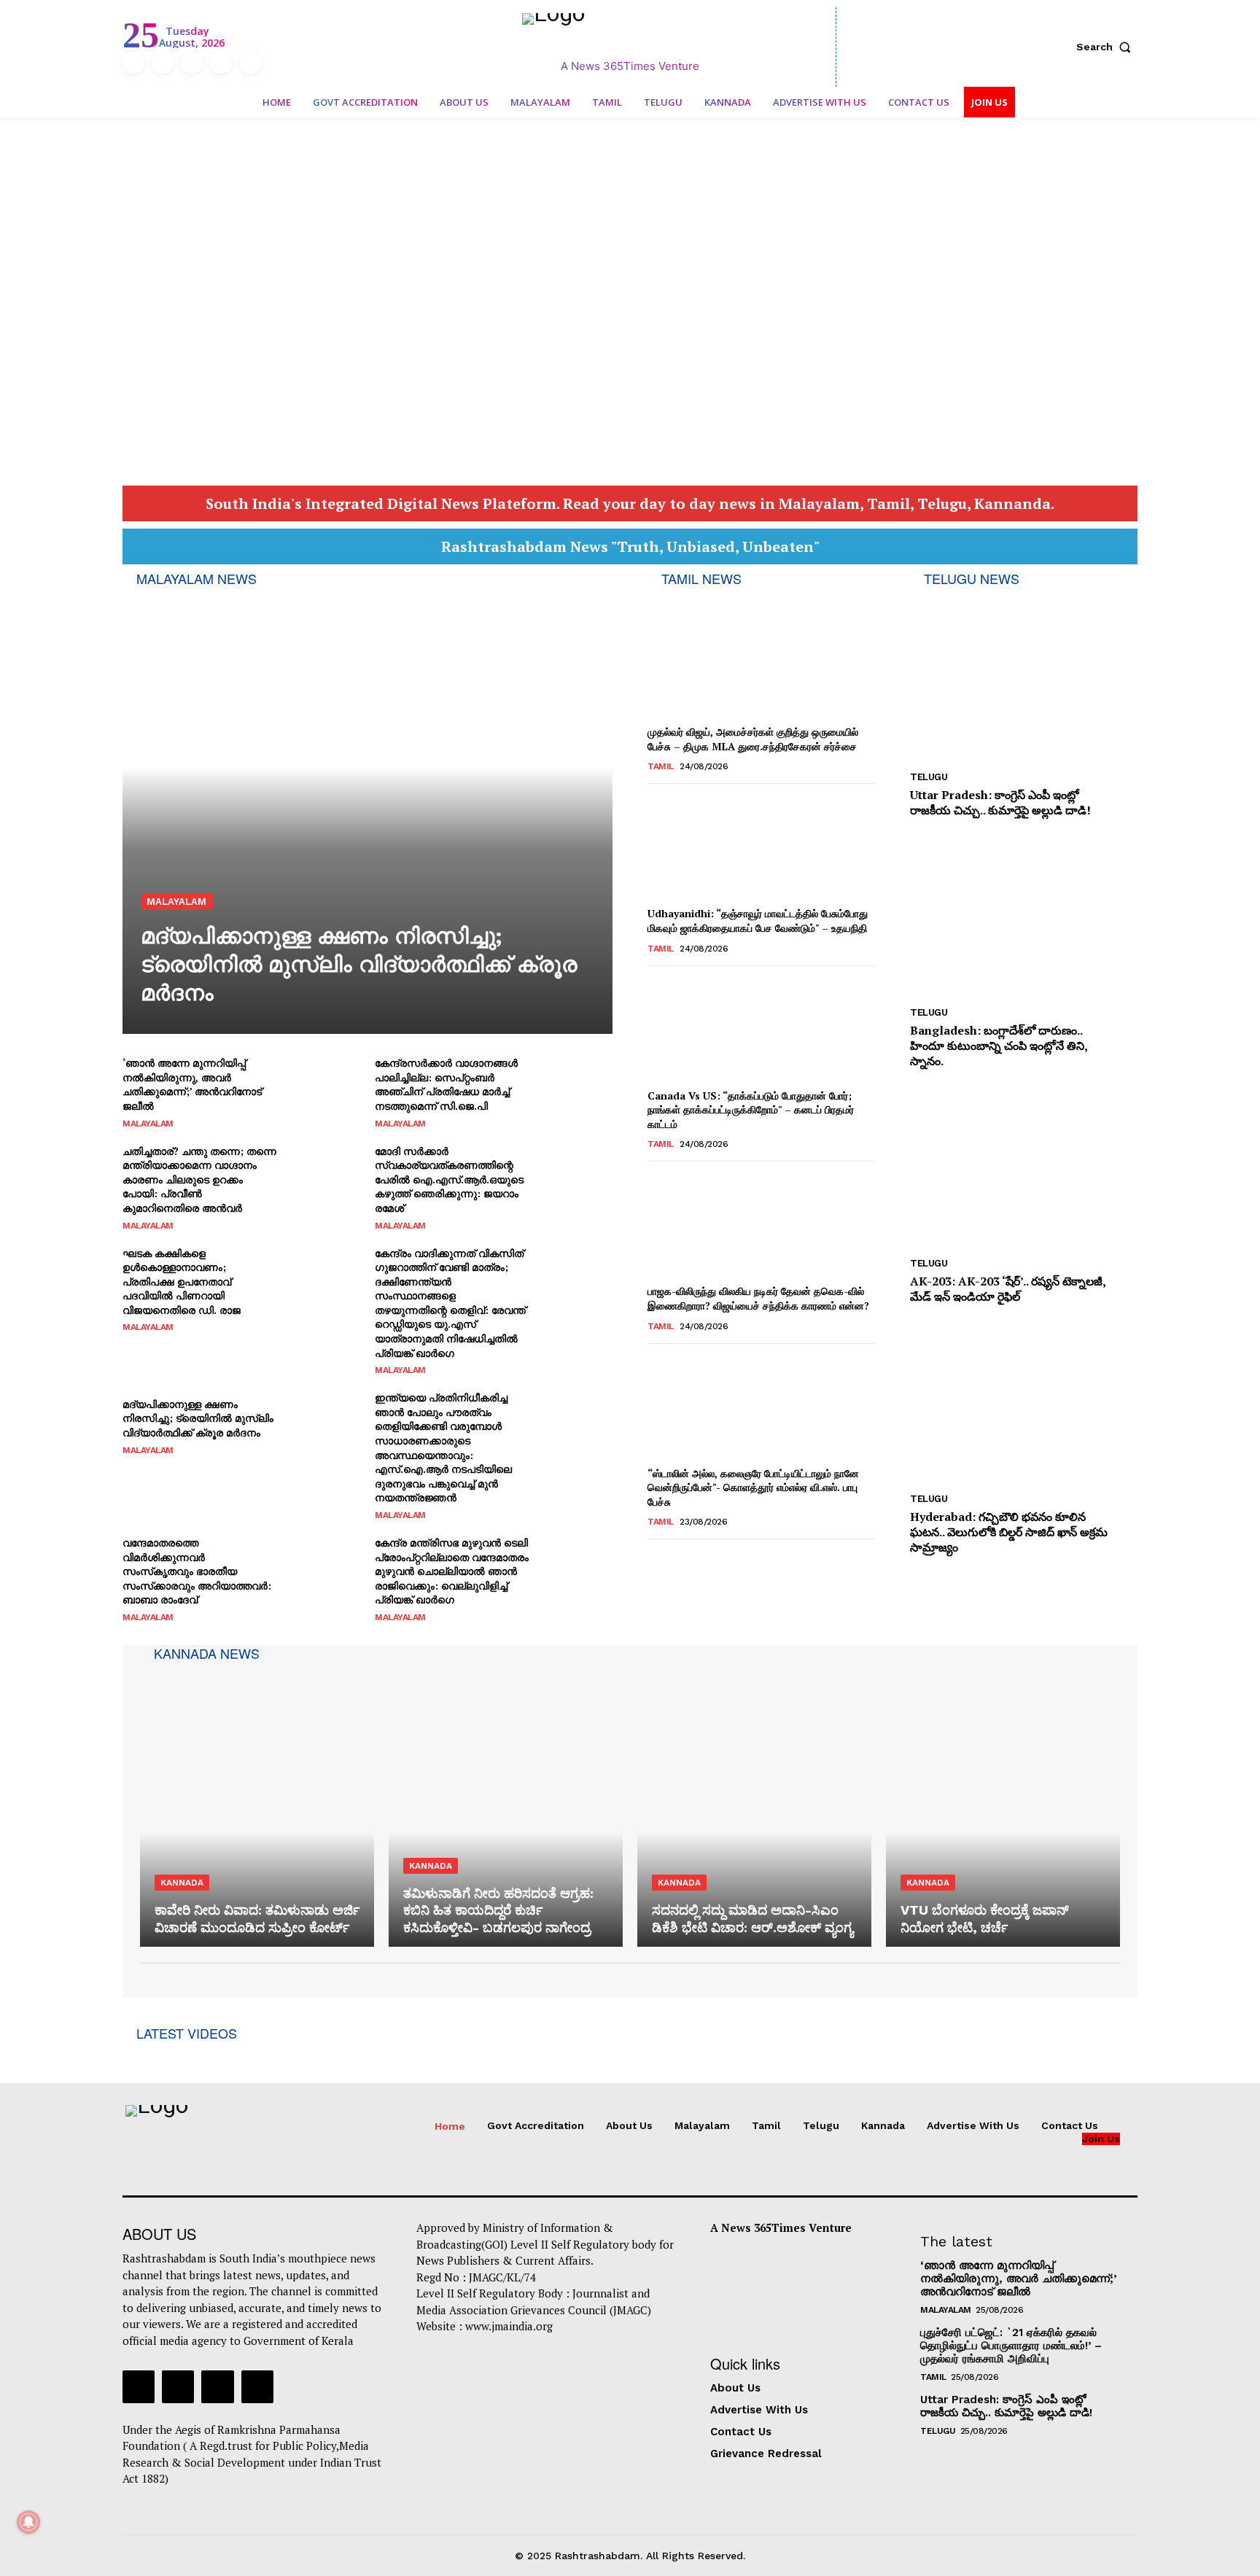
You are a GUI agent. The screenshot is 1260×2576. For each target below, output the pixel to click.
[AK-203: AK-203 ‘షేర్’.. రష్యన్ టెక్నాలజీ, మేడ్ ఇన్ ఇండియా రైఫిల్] (1024, 1165)
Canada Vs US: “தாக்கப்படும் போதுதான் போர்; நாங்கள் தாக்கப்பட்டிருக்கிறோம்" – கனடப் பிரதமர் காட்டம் (751, 1110)
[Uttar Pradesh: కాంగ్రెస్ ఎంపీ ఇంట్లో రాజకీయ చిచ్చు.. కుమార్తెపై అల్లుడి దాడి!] (1024, 678)
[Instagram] (163, 63)
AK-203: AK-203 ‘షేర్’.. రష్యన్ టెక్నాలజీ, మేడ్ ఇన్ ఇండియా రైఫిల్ (1008, 1289)
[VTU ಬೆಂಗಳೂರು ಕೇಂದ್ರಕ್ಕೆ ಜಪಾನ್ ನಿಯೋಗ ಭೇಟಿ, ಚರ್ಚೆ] (1003, 1806)
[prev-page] (657, 1559)
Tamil (661, 766)
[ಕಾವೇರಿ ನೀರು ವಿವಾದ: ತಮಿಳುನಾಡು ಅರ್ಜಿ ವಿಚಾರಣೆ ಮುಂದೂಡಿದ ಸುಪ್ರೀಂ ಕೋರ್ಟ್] (257, 1806)
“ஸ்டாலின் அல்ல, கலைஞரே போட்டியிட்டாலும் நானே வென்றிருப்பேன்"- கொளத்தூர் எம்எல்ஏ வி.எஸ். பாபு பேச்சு (753, 1487)
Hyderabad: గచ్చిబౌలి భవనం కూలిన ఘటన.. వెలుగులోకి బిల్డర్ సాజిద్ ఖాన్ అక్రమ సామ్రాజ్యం (1009, 1532)
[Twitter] (221, 63)
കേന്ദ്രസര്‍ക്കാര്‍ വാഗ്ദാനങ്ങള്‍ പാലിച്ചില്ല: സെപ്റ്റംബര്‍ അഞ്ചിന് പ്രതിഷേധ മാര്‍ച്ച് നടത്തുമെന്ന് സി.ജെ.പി (446, 1084)
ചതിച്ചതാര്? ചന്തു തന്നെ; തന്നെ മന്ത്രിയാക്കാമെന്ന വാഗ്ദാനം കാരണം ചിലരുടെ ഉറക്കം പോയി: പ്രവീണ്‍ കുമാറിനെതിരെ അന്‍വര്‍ (199, 1179)
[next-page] (680, 1559)
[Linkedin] (192, 63)
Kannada (182, 1883)
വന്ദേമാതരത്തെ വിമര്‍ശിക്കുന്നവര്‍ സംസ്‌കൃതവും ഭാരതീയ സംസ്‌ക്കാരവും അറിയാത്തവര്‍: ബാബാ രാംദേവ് (197, 1571)
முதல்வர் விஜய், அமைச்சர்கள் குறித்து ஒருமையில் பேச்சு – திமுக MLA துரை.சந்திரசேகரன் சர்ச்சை (753, 739)
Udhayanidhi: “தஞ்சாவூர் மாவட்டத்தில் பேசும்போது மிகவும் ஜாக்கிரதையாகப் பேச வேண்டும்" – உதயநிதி (758, 921)
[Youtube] (250, 63)
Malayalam (176, 902)
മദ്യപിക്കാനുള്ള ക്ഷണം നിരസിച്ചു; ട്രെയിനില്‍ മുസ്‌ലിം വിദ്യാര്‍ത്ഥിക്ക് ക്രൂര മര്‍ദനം (359, 964)
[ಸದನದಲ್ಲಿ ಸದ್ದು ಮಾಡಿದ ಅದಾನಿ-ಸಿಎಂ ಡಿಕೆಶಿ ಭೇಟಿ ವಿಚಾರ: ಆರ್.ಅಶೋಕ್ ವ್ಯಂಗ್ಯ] (754, 1806)
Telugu (929, 777)
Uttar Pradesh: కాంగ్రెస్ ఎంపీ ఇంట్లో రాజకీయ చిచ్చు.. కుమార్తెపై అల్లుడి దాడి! (1000, 802)
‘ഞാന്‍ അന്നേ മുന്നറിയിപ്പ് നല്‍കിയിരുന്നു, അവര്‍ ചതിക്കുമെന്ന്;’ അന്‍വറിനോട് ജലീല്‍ (192, 1084)
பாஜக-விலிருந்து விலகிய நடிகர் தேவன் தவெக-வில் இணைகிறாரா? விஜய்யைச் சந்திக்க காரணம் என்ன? (758, 1298)
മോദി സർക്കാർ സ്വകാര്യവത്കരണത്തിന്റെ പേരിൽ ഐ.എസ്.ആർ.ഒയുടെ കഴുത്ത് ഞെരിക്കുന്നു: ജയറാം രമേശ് (449, 1179)
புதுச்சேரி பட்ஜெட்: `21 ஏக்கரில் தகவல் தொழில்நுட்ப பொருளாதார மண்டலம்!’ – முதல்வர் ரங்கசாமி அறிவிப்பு (1011, 2346)
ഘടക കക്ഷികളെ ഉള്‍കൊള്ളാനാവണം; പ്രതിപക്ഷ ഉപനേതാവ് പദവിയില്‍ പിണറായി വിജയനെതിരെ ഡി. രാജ (182, 1281)
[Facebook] (133, 63)
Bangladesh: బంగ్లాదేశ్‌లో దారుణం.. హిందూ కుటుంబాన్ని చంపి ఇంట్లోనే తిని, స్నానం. (999, 1046)
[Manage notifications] (28, 2522)
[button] (1107, 47)
